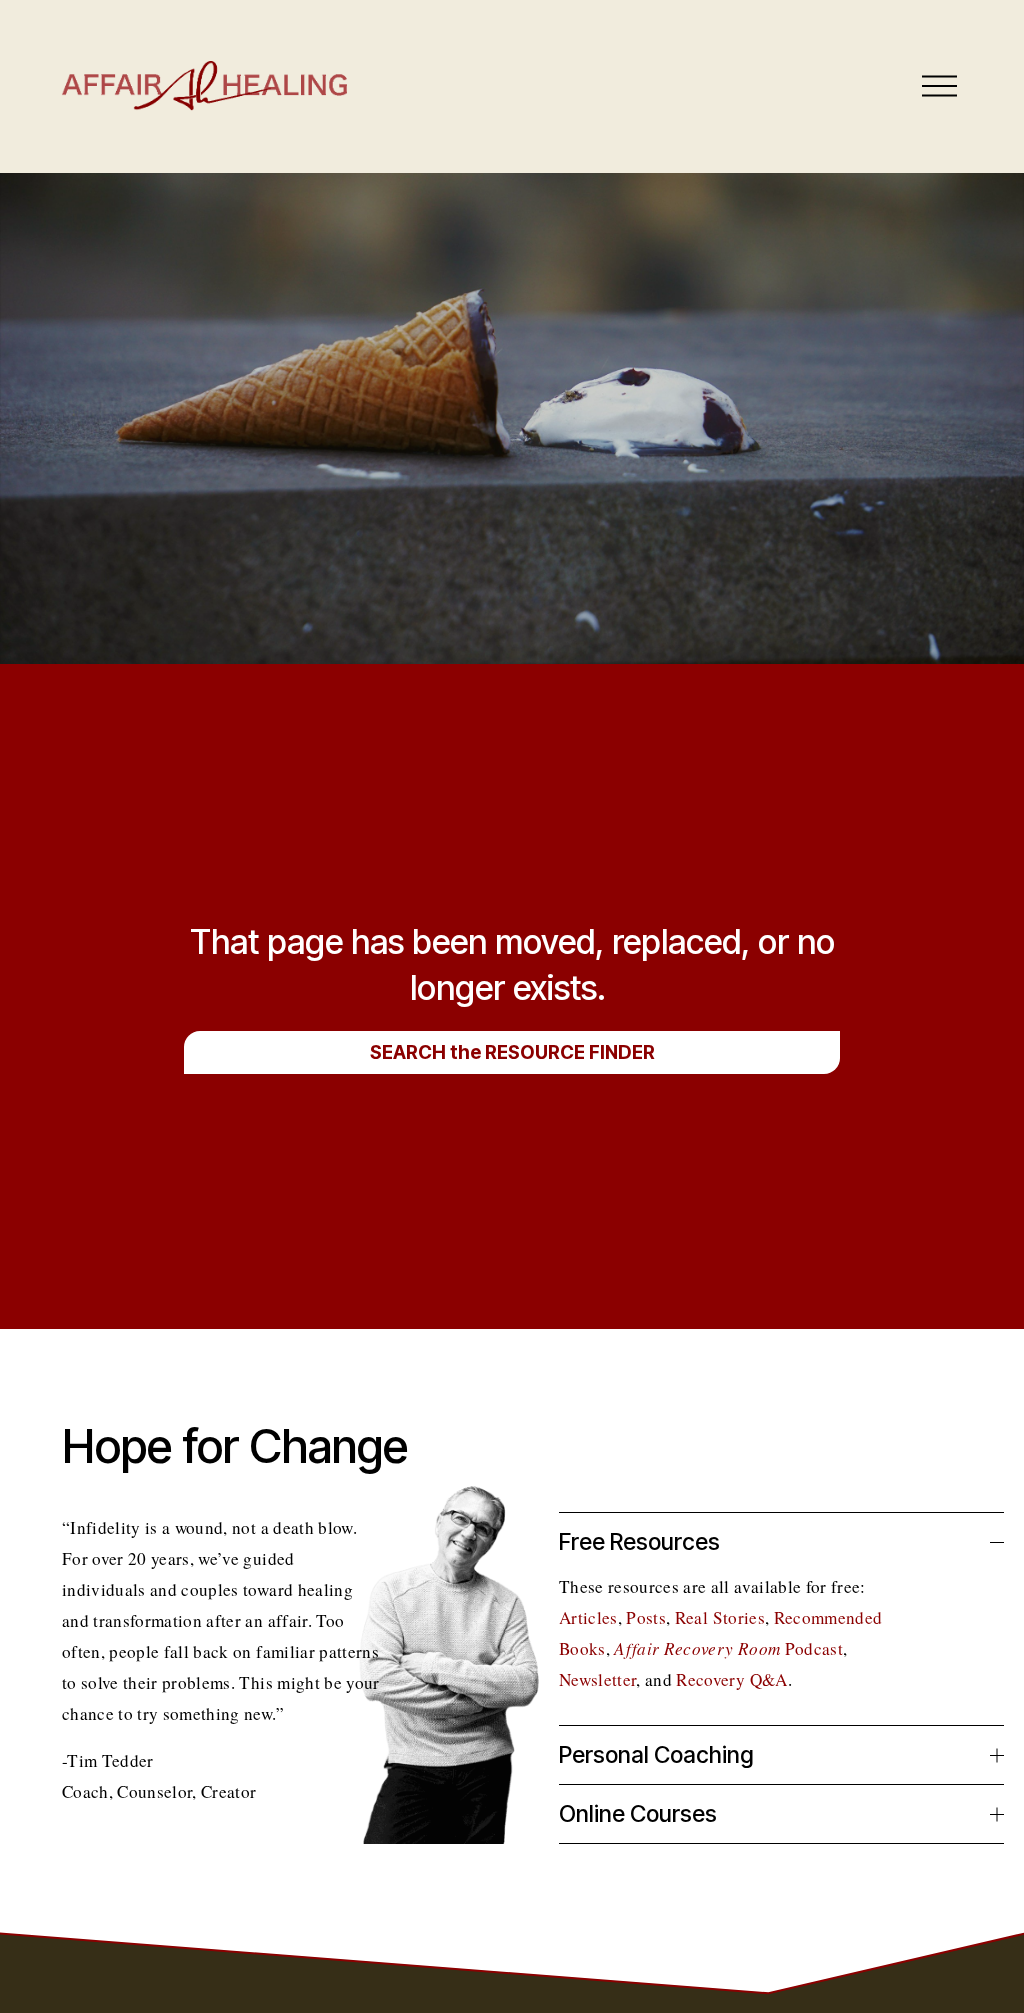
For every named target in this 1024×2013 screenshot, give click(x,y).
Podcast (728, 1648)
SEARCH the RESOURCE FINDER (512, 1052)
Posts (646, 1617)
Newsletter (597, 1679)
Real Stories (720, 1617)
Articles (588, 1617)
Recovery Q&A (731, 1679)
